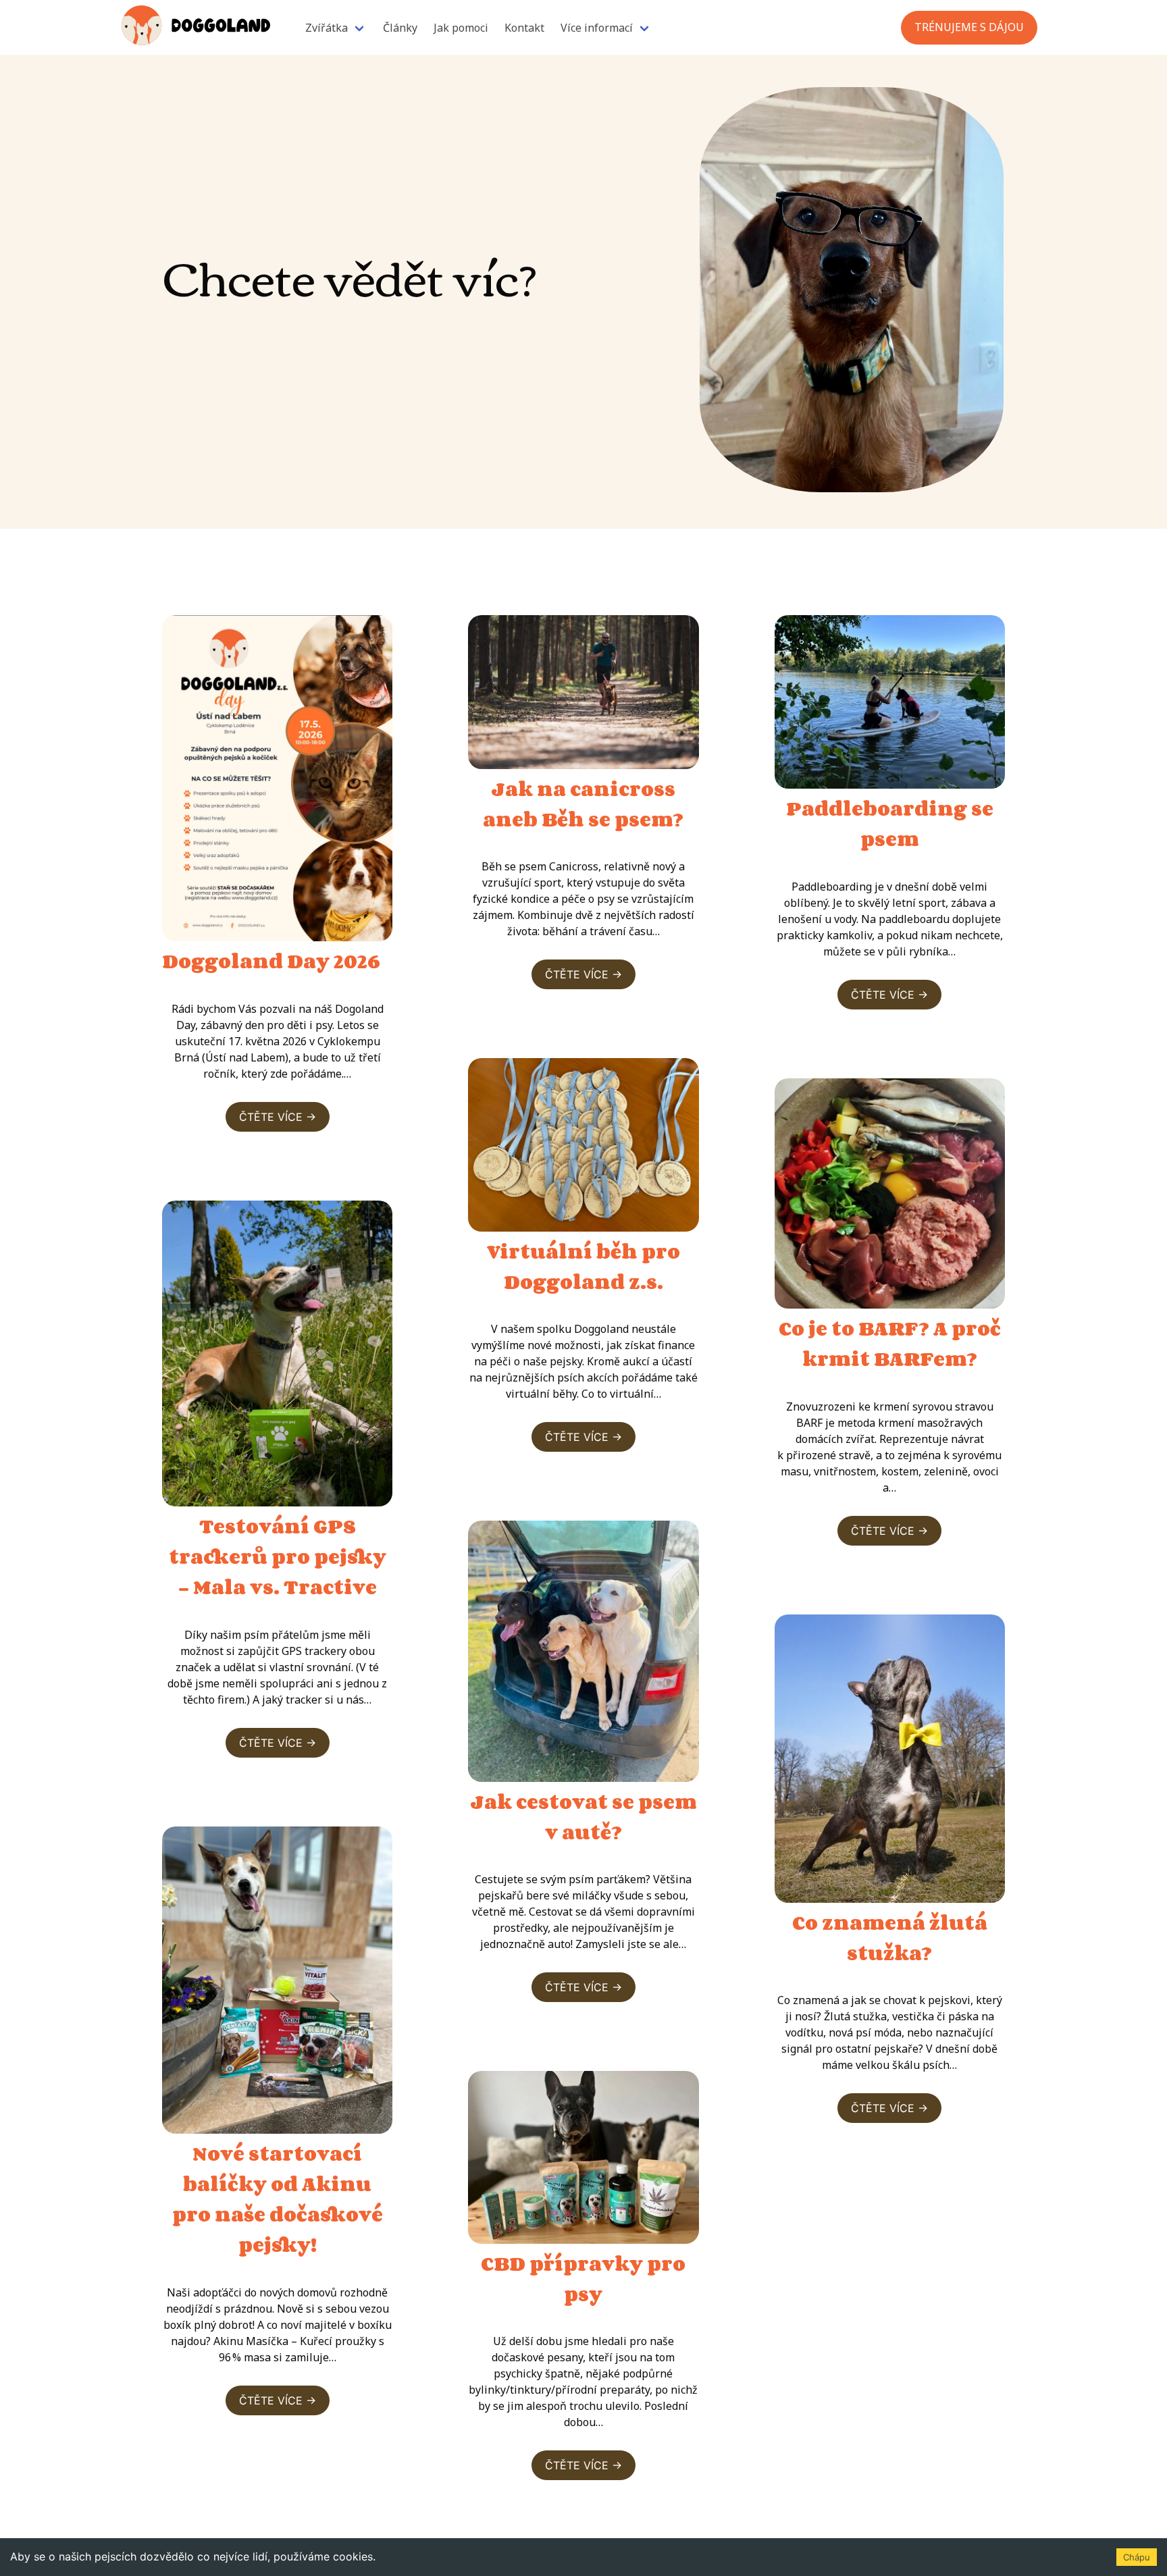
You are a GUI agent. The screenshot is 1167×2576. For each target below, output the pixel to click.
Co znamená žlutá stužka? (890, 1938)
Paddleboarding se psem (890, 823)
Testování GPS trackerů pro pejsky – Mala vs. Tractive (278, 1556)
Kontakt (524, 28)
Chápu (1137, 2557)
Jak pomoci (461, 28)
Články (400, 28)
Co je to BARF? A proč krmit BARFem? (890, 1343)
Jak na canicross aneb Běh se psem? (583, 804)
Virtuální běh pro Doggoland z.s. (583, 1266)
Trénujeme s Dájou (969, 27)
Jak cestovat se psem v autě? (583, 1817)
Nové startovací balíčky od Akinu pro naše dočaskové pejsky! (278, 2199)
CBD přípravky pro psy (583, 2279)
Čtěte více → (278, 1117)
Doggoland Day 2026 (271, 961)
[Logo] (196, 27)
